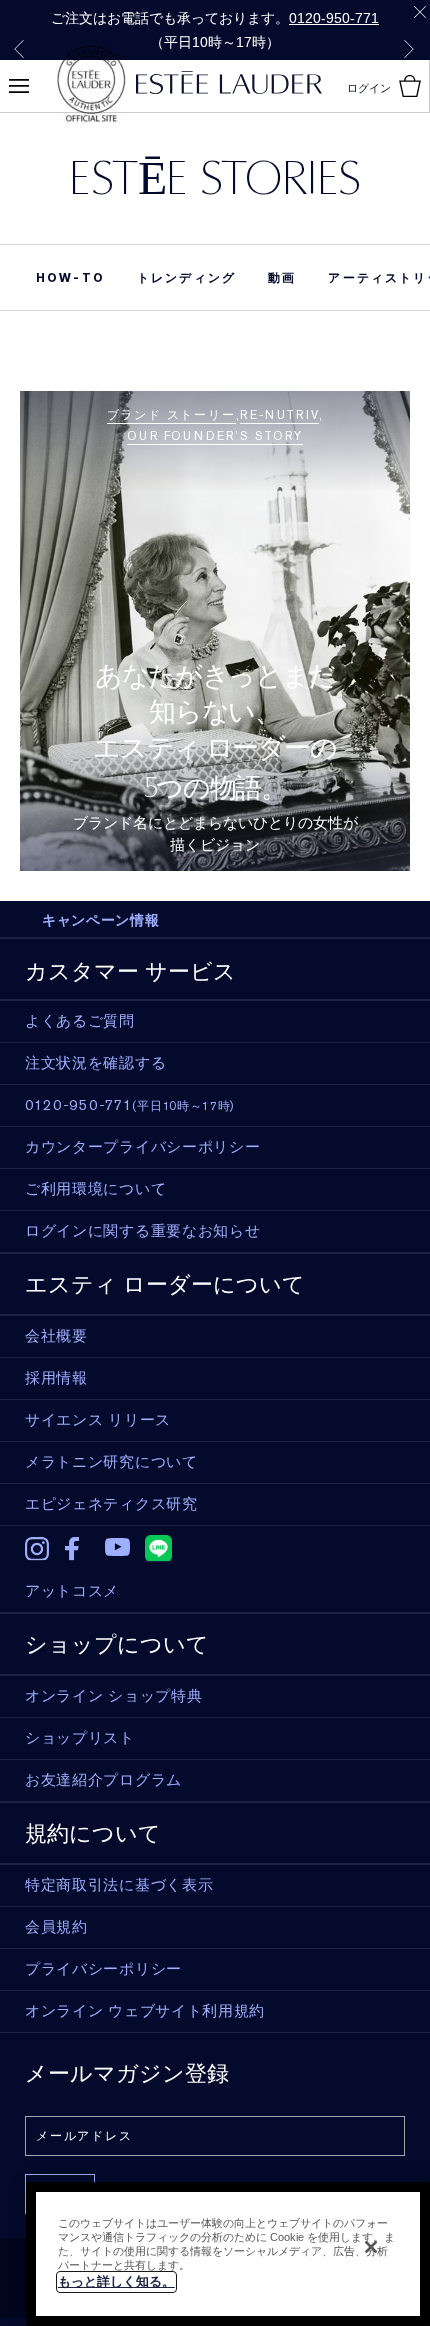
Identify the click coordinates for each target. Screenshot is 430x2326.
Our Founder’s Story (214, 436)
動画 (282, 278)
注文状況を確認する (95, 1063)
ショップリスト (80, 1738)
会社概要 (56, 1336)
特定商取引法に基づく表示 (119, 1885)
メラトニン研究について (111, 1462)
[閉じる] (371, 2247)
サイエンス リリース (98, 1420)
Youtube (117, 1548)
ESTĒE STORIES (215, 177)
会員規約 (56, 1927)
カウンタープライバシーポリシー (143, 1147)
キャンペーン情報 (101, 920)
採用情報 (56, 1378)
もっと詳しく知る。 (116, 2281)
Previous (19, 49)
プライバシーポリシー (103, 1969)
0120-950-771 (334, 18)
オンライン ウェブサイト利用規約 (145, 2011)
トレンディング (186, 278)
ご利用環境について (95, 1189)
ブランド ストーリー (171, 415)
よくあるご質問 (80, 1021)
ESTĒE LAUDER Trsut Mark (91, 84)
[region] (228, 2254)
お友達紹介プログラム (103, 1780)
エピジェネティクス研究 (111, 1504)
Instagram (37, 1549)
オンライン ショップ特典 (113, 1696)
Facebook (77, 1549)
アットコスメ (72, 1591)
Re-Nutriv (279, 415)
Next (409, 49)
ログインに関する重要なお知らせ (143, 1231)
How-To (70, 278)
